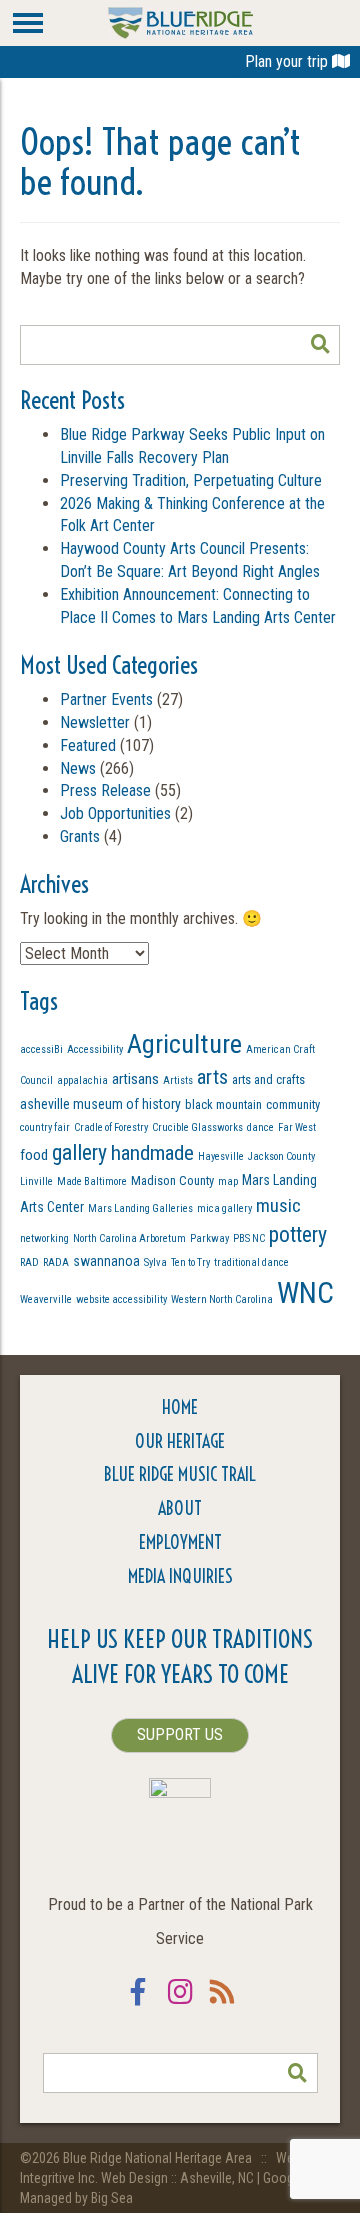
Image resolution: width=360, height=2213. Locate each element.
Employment (180, 1542)
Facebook (138, 2004)
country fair (45, 1127)
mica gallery (224, 1208)
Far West (297, 1127)
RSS (222, 2004)
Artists (178, 1080)
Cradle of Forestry (111, 1127)
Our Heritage (180, 1441)
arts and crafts (268, 1079)
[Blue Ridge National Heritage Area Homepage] (180, 21)
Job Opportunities (115, 813)
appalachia (82, 1080)
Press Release (105, 790)
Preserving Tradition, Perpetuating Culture (191, 480)
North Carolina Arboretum (129, 1238)
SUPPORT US (180, 1734)
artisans (135, 1079)
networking (44, 1238)
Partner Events (106, 699)
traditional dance (251, 1262)
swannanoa (106, 1261)
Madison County (172, 1180)
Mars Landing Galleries (140, 1208)
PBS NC (249, 1238)
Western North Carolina (222, 1299)
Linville (36, 1181)
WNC (305, 1293)
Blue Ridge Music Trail (180, 1474)
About (180, 1508)
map (228, 1181)
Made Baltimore (92, 1181)
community (293, 1104)
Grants (80, 836)
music (278, 1205)
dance (260, 1127)
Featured (88, 745)
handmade (152, 1152)
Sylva (155, 1262)
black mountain (223, 1104)
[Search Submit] (320, 345)
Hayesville (221, 1156)
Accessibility (95, 1049)
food (34, 1155)
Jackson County (281, 1156)
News (78, 768)
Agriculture (184, 1043)
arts (212, 1077)
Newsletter (95, 722)
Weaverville (46, 1299)
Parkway (209, 1238)
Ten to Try (190, 1262)
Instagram (180, 2004)
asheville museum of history (100, 1104)
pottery (298, 1234)
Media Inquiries (180, 1576)
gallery (79, 1152)
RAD (29, 1262)
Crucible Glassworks (197, 1127)
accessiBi (41, 1049)
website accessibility (121, 1299)
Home (180, 1407)
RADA (56, 1262)
